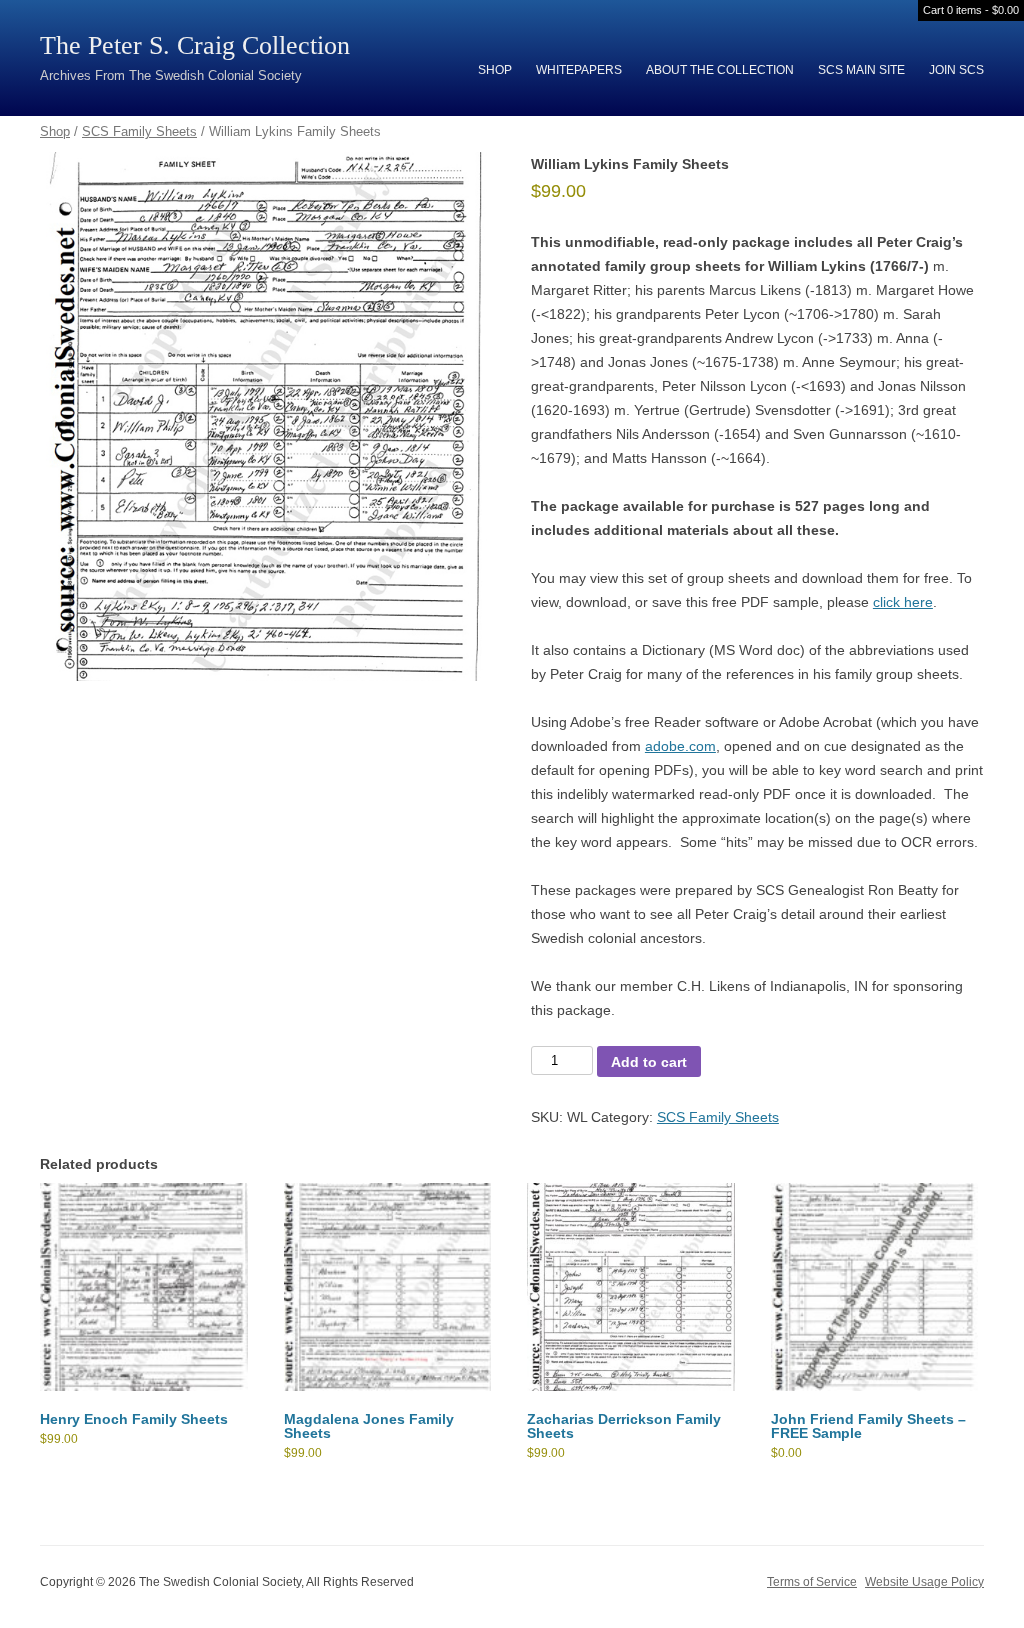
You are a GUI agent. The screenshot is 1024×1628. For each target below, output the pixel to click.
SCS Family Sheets (139, 131)
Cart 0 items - (971, 10)
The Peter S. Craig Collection (195, 45)
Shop (495, 70)
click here (903, 602)
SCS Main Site (861, 70)
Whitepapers (579, 70)
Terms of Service (812, 1582)
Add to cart (649, 1062)
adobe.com (680, 746)
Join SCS (956, 70)
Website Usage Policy (924, 1582)
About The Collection (720, 70)
